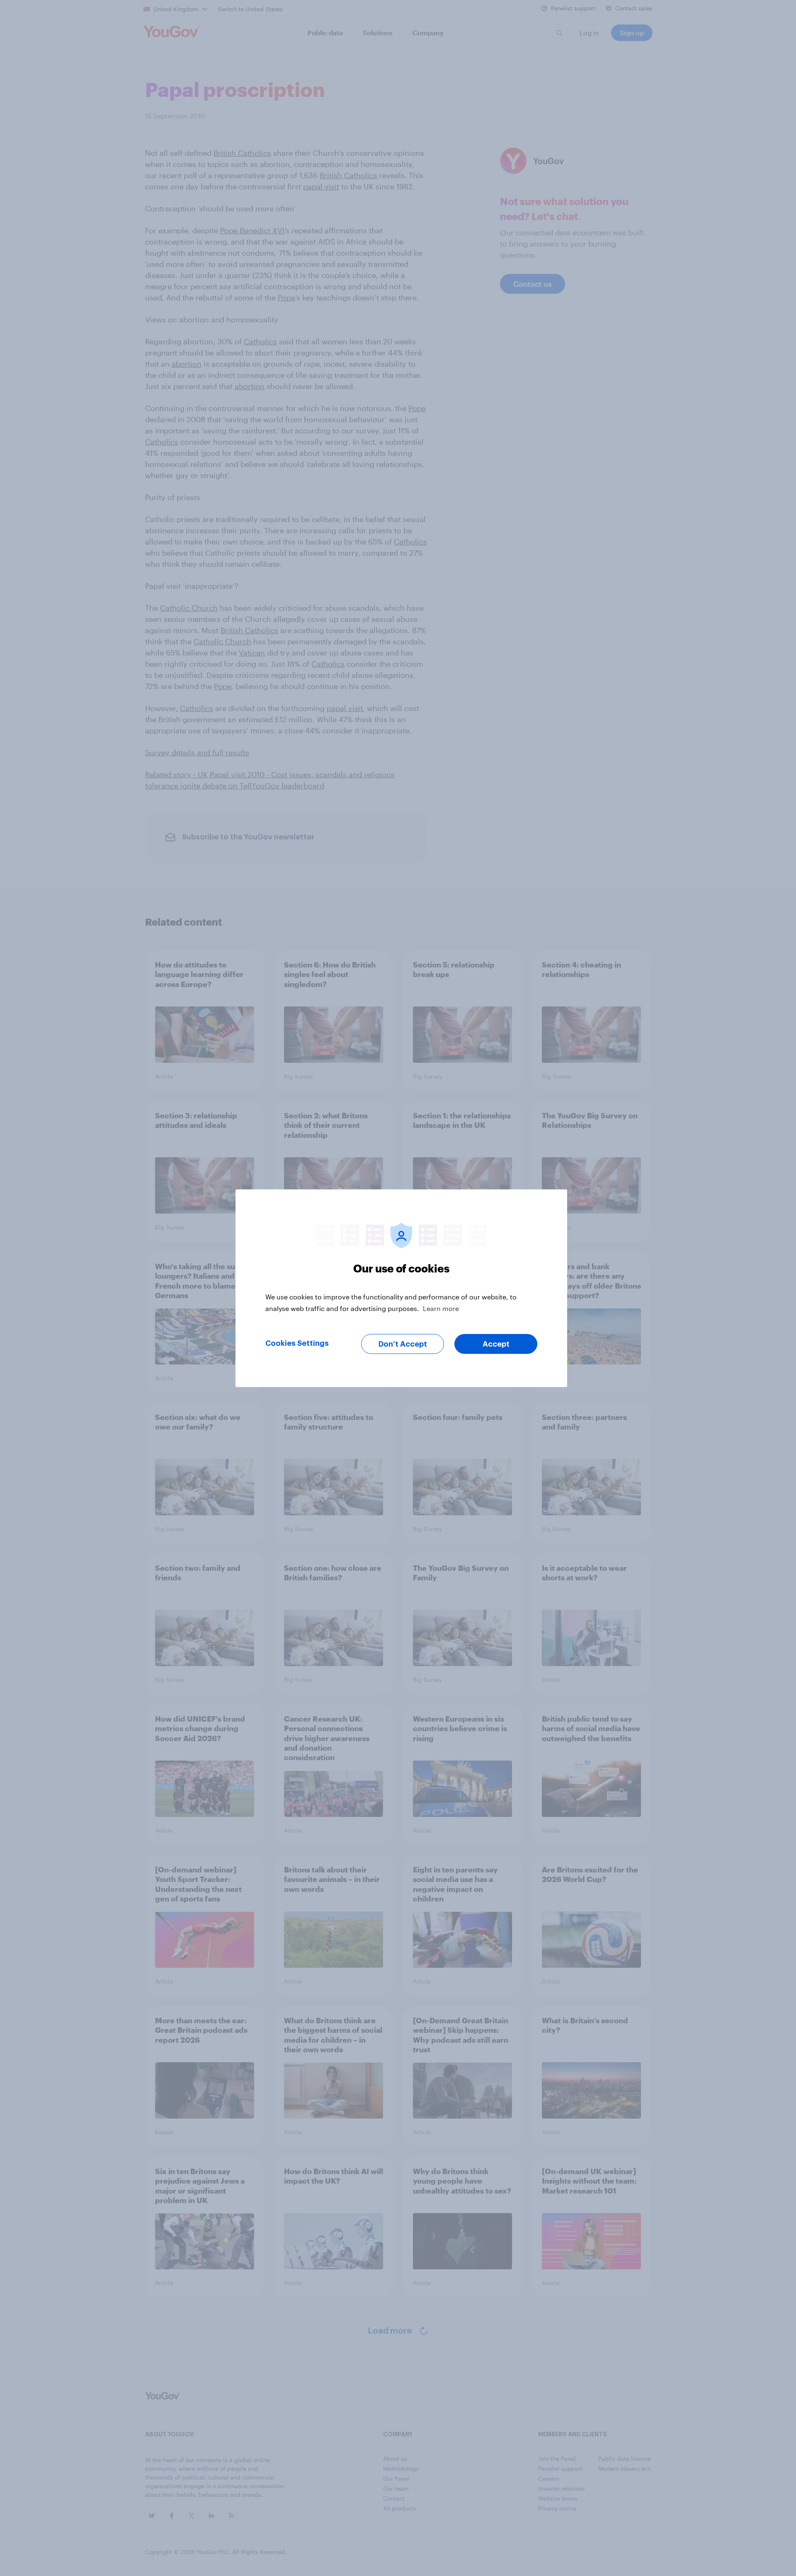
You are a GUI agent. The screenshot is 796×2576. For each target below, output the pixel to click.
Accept (496, 1344)
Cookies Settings (297, 1343)
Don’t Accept (403, 1344)
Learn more (441, 1308)
